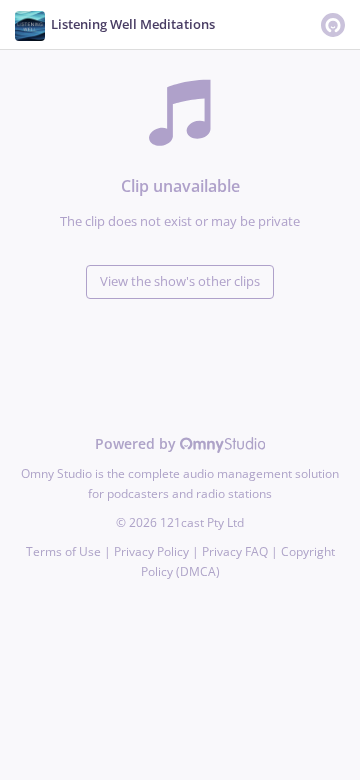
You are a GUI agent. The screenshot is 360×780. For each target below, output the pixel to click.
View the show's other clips (180, 281)
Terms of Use (63, 551)
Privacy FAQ (235, 551)
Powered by (137, 443)
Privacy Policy (151, 551)
